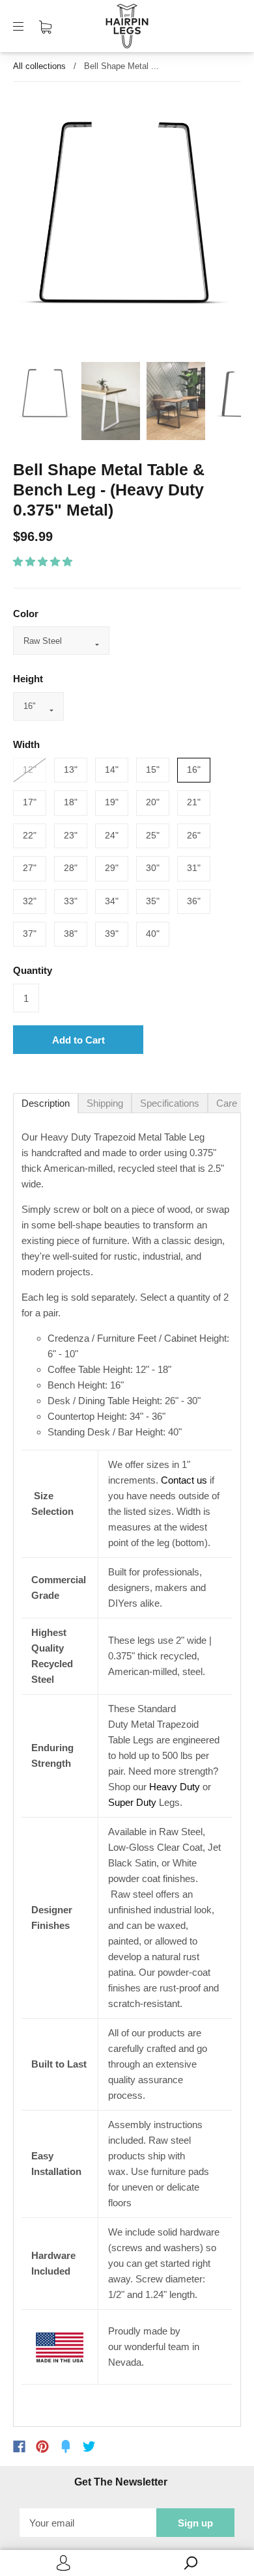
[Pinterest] (42, 2446)
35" (153, 901)
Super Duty (132, 1802)
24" (112, 835)
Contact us (184, 1480)
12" (30, 769)
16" (194, 769)
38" (71, 934)
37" (30, 934)
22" (30, 835)
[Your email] (88, 2523)
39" (112, 934)
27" (30, 868)
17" (30, 802)
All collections (39, 66)
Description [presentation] (46, 1103)
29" (112, 868)
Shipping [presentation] (105, 1103)
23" (71, 835)
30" (153, 868)
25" (153, 835)
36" (194, 901)
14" (112, 769)
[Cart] (45, 26)
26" (194, 835)
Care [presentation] (227, 1103)
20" (153, 802)
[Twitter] (89, 2446)
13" (71, 769)
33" (71, 901)
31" (194, 868)
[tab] (46, 1103)
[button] (44, 561)
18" (71, 802)
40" (153, 934)
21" (194, 802)
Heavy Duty (175, 1787)
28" (71, 868)
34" (112, 901)
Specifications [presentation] (170, 1103)
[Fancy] (66, 2446)
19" (112, 802)
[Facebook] (19, 2446)
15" (153, 769)
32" (30, 901)
